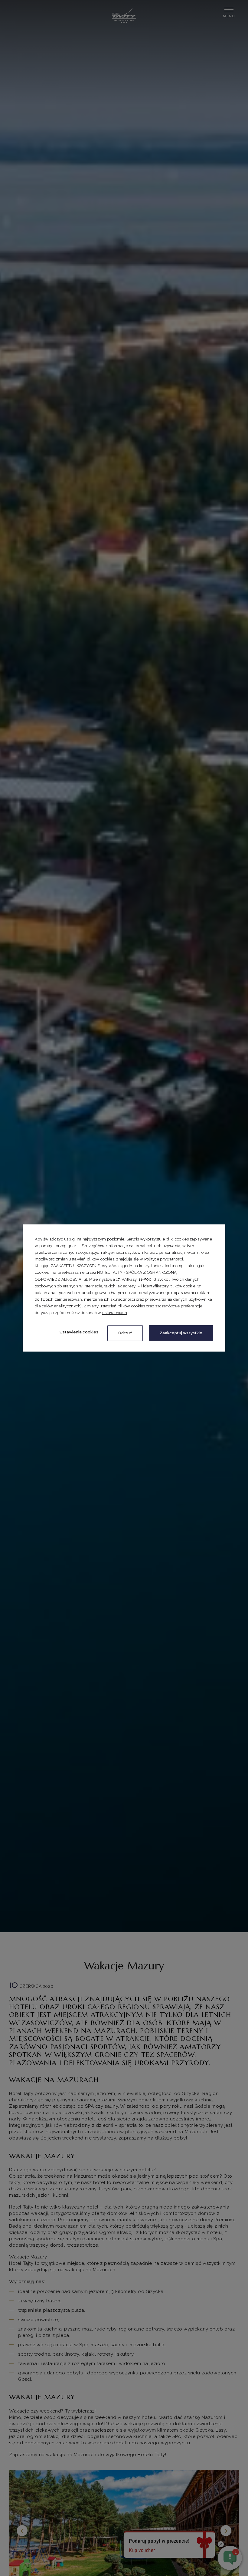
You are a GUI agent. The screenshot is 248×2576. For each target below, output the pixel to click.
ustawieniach (115, 1313)
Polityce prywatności (164, 1259)
